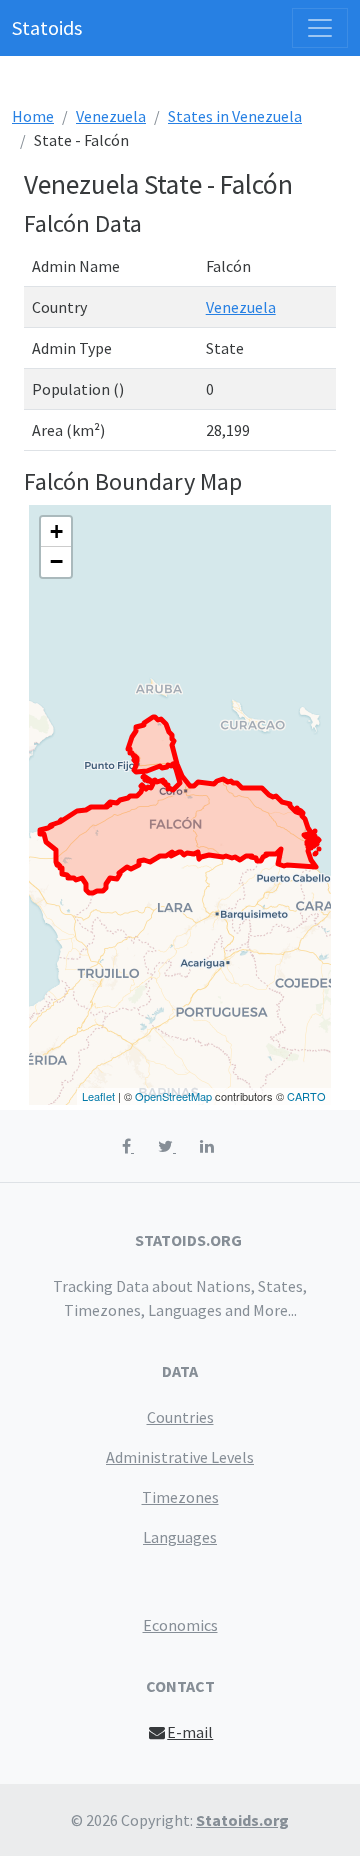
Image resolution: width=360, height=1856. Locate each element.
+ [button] (56, 531)
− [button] (56, 561)
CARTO (306, 1096)
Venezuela (111, 116)
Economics (180, 1625)
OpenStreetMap (173, 1096)
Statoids (47, 27)
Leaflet (98, 1096)
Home (33, 116)
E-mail (190, 1732)
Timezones (180, 1497)
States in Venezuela (235, 116)
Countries (180, 1417)
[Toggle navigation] (320, 28)
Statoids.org (242, 1820)
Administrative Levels (180, 1457)
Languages (180, 1537)
